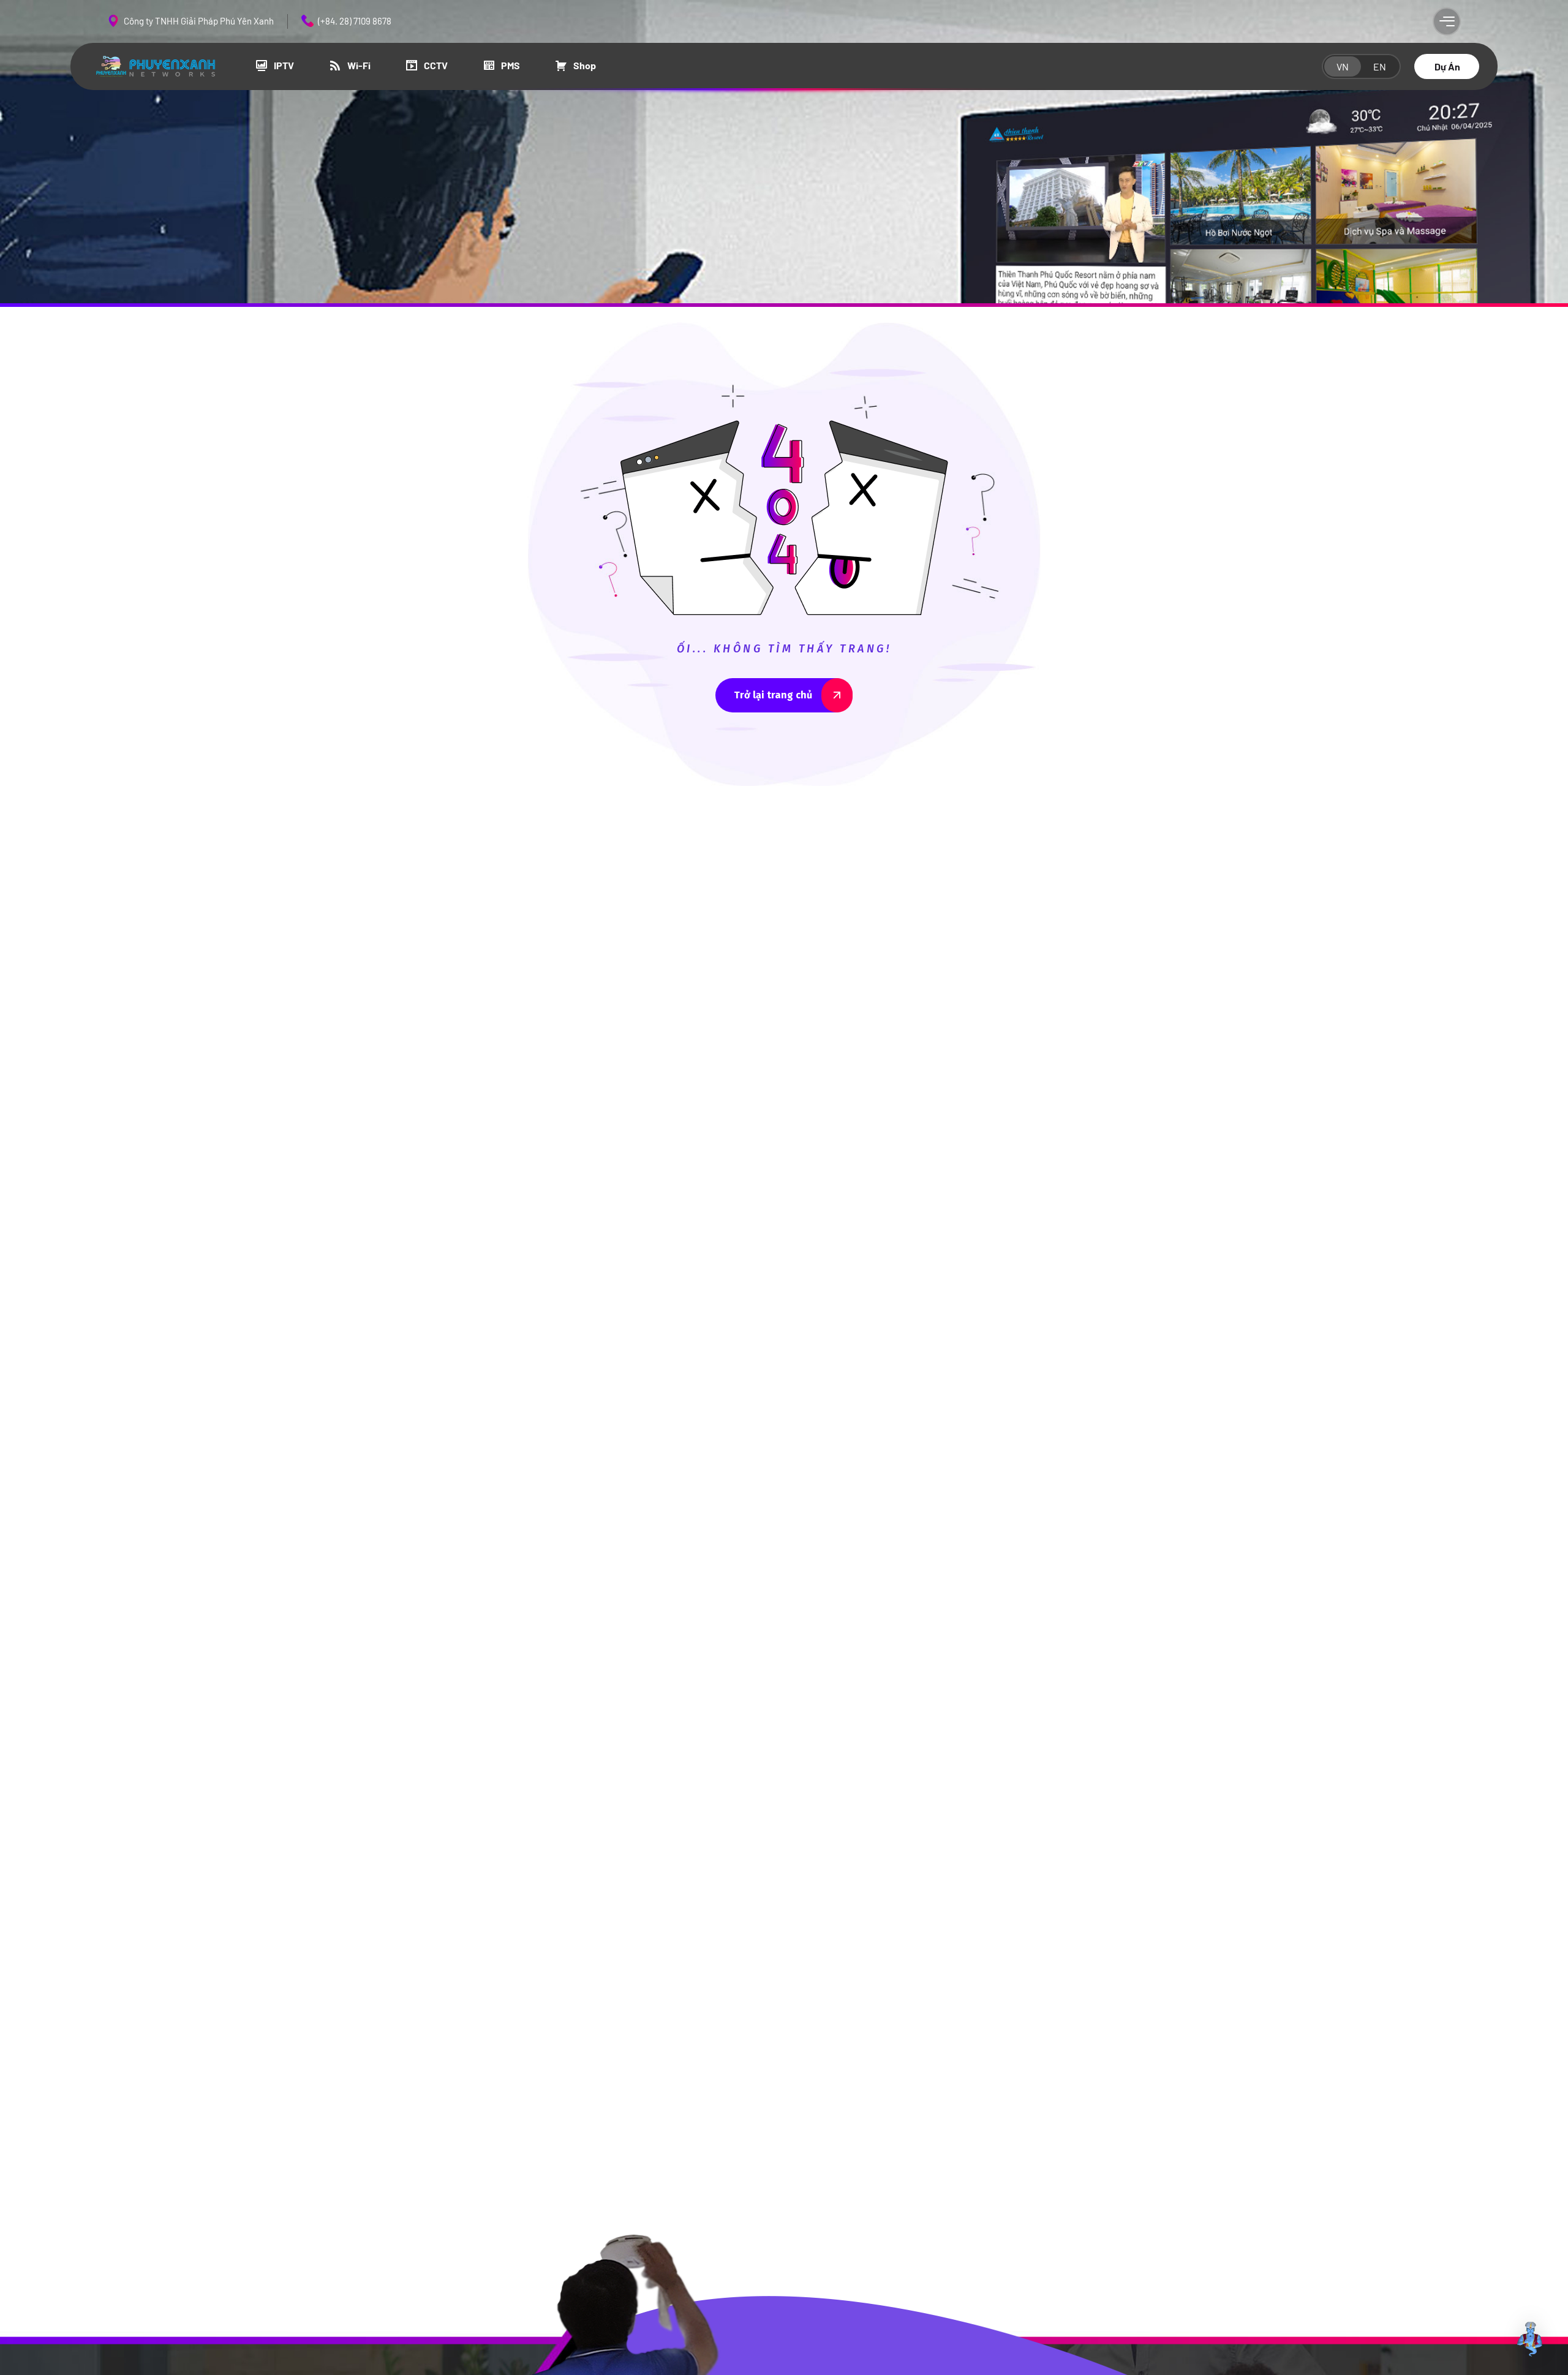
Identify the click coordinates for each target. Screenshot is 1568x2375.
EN (1380, 66)
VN (1343, 66)
